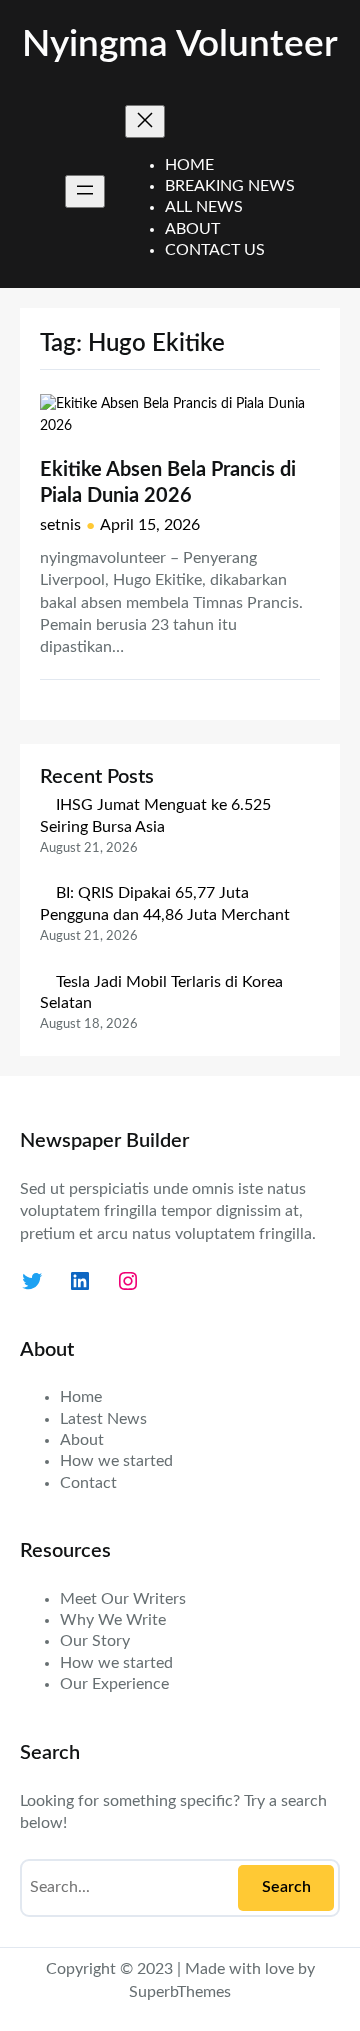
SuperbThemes (180, 1992)
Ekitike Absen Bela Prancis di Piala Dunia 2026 (168, 483)
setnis (60, 525)
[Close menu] (145, 121)
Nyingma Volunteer (180, 45)
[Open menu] (85, 191)
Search (286, 1887)
